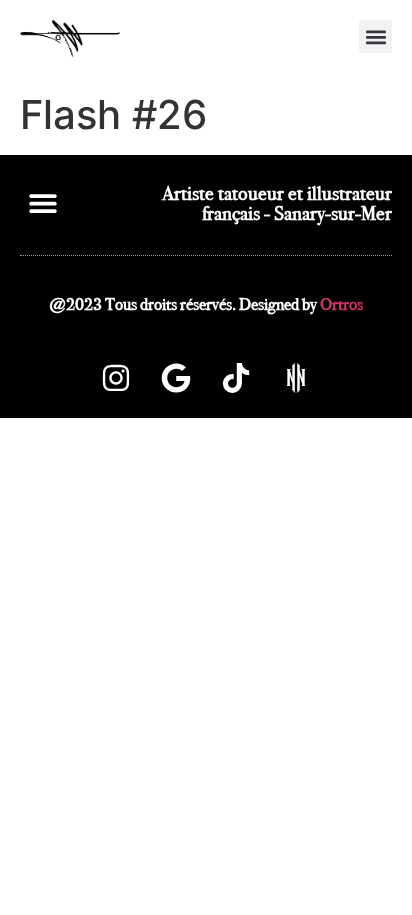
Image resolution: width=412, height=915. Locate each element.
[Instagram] (116, 378)
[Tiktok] (236, 378)
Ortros (341, 304)
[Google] (176, 378)
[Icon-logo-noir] (296, 378)
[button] (375, 36)
